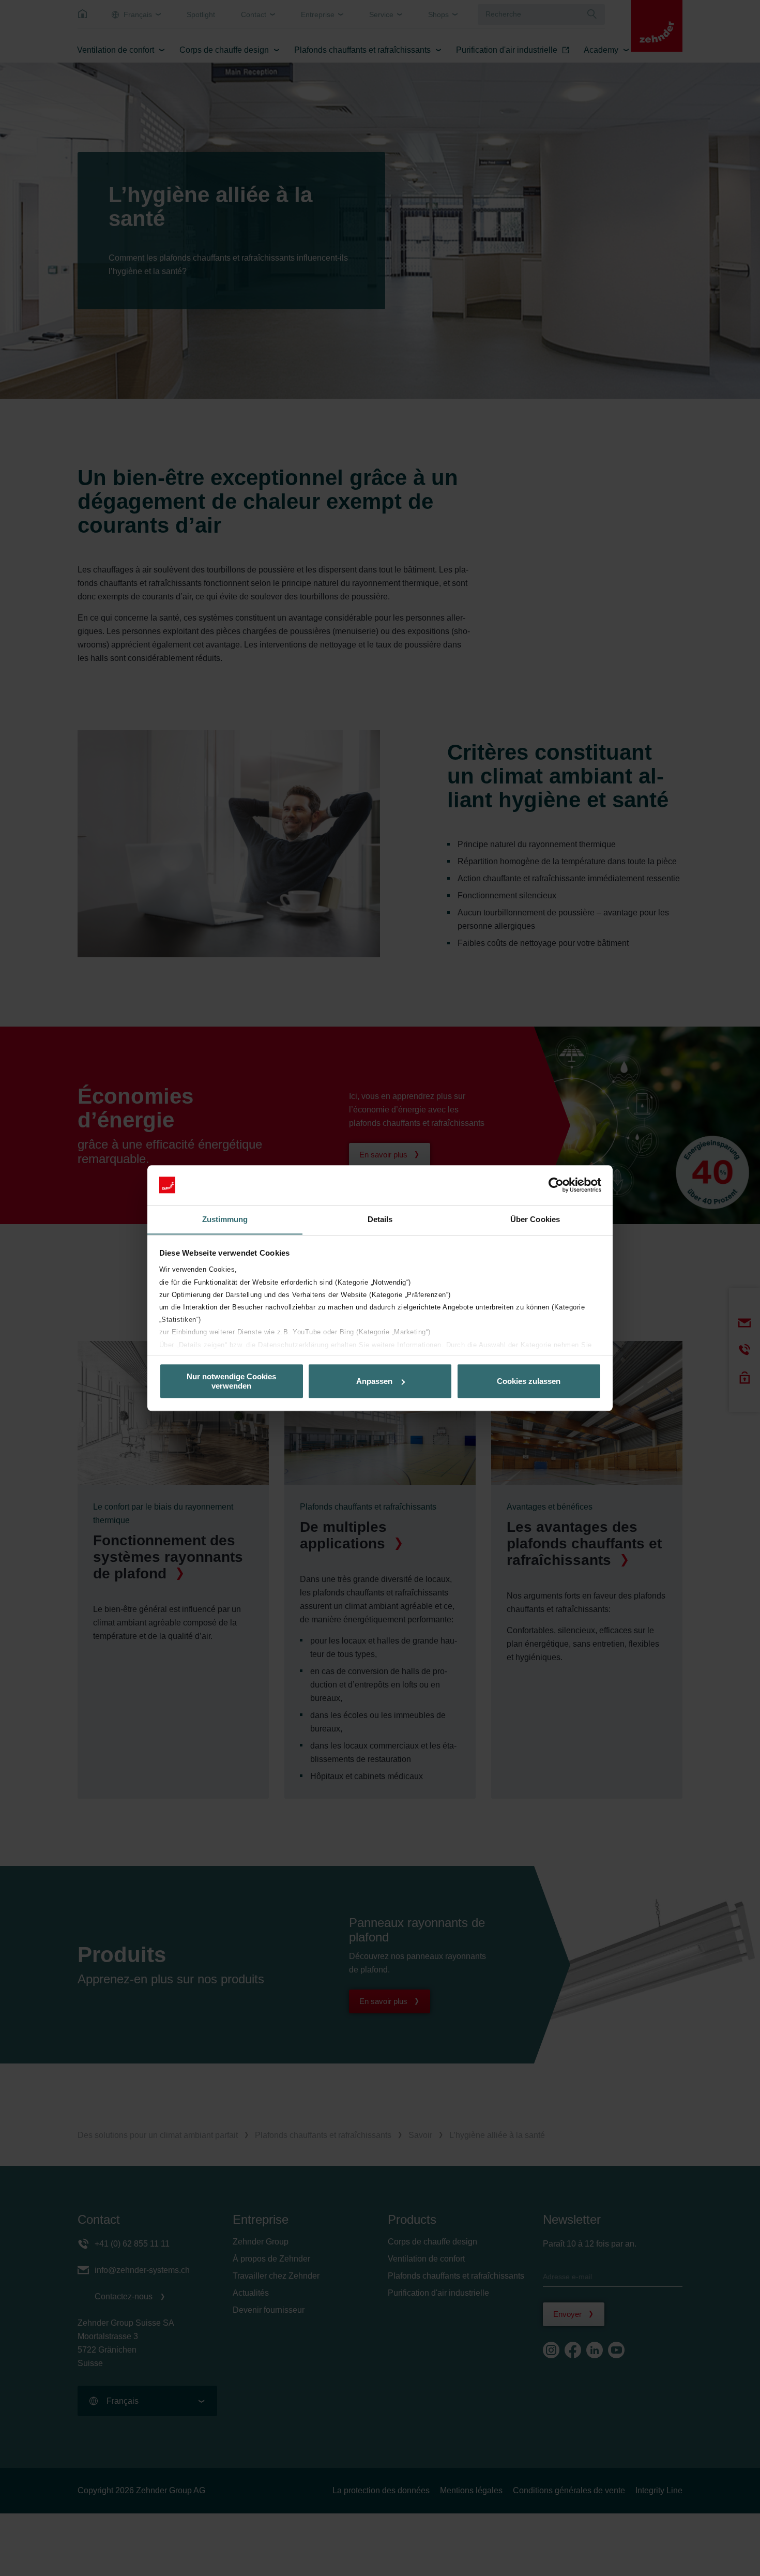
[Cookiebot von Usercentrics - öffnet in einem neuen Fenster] (556, 1185)
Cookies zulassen (529, 1381)
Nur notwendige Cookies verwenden (231, 1381)
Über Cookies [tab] (535, 1219)
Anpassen (374, 1381)
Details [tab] (380, 1219)
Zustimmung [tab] (225, 1219)
